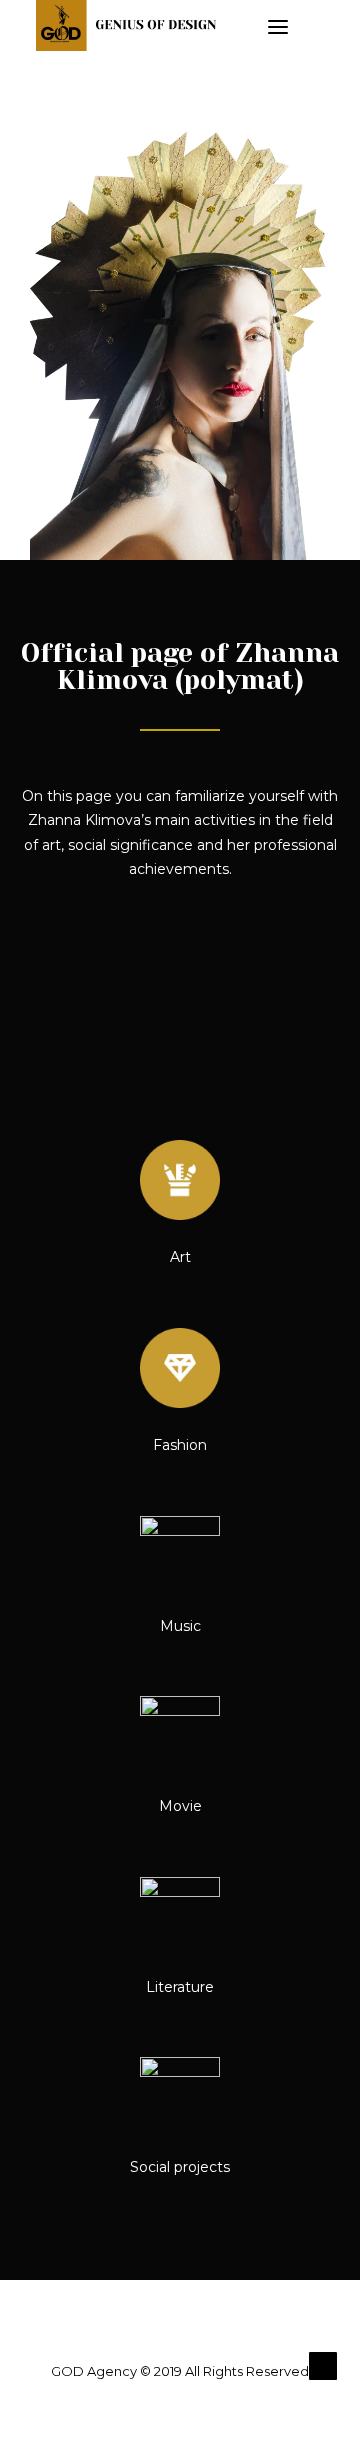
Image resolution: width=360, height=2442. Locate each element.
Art (180, 1257)
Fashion (180, 1445)
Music (180, 1626)
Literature (180, 1987)
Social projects (180, 2167)
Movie (180, 1806)
